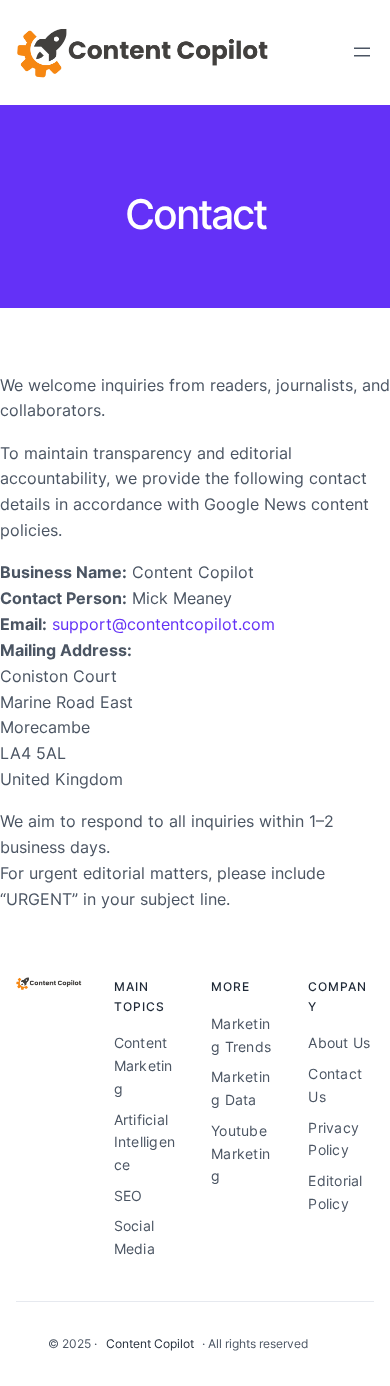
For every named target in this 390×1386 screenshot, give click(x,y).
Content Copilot (150, 1343)
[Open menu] (362, 52)
